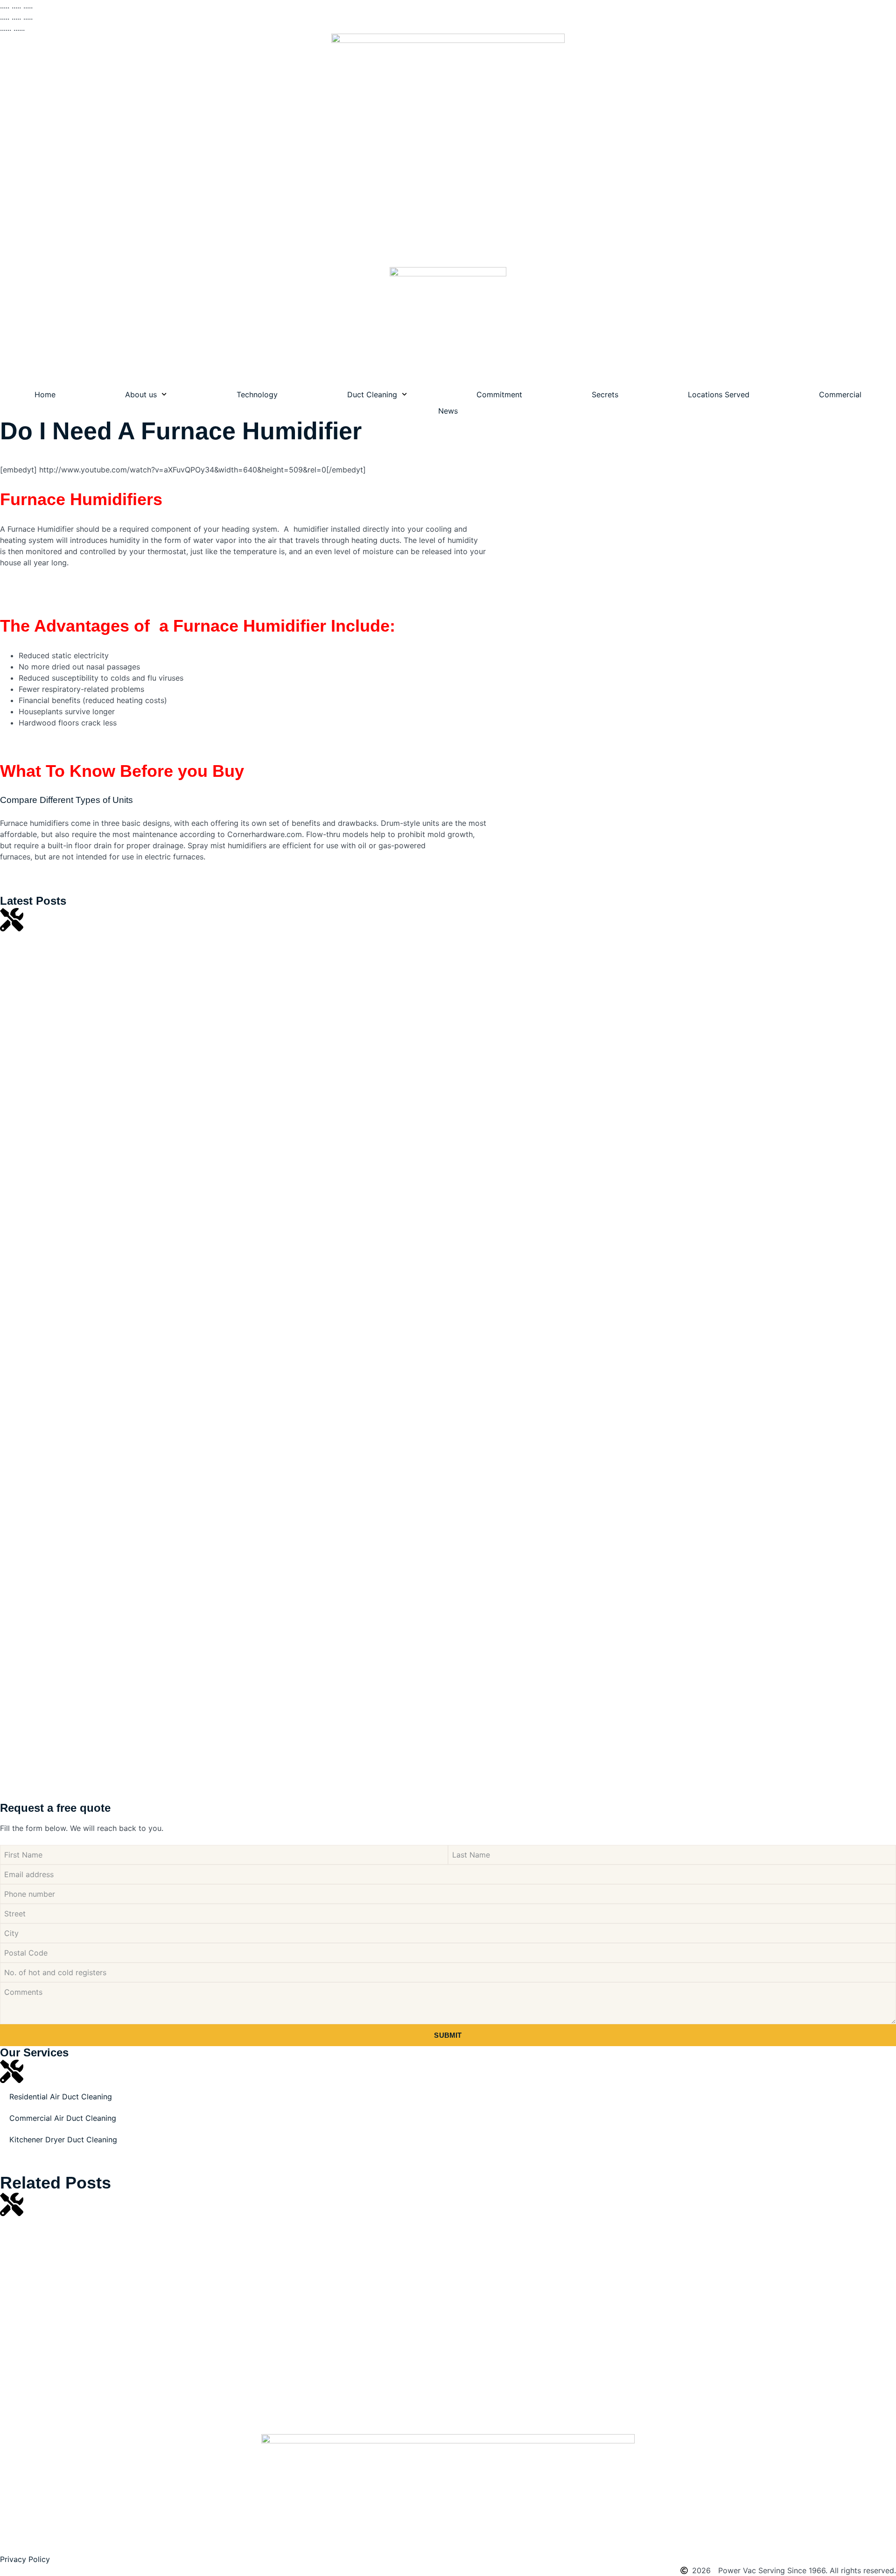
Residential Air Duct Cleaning (61, 2097)
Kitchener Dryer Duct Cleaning (63, 2140)
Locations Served (719, 394)
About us (141, 394)
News (448, 411)
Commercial (840, 394)
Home (45, 394)
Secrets (605, 394)
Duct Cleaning (372, 394)
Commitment (499, 394)
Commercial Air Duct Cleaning (63, 2118)
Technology (257, 394)
